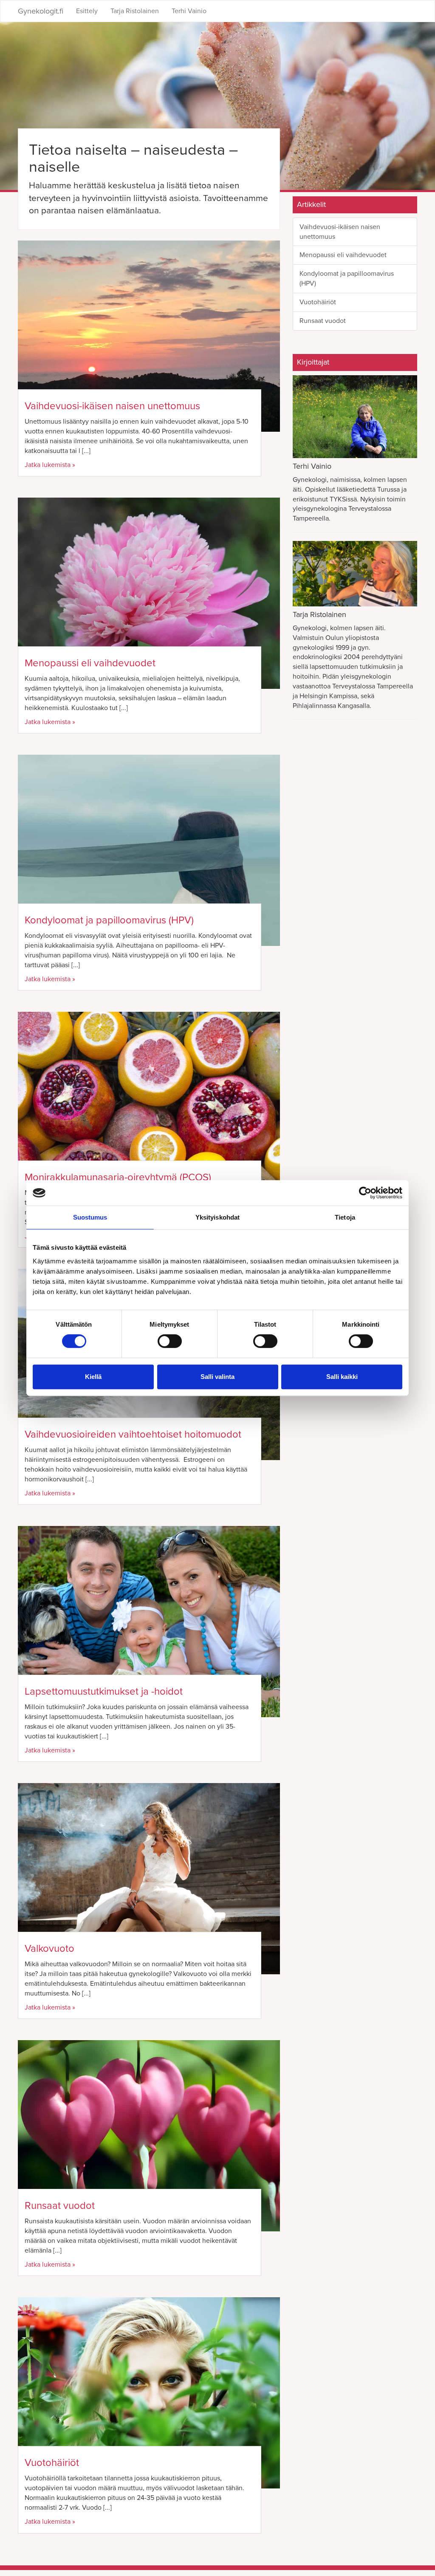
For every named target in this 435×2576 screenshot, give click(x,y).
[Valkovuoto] (149, 1879)
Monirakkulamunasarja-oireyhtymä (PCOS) (118, 1177)
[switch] (170, 1341)
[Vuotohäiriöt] (149, 2393)
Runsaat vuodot (60, 2206)
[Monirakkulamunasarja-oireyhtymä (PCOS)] (149, 1107)
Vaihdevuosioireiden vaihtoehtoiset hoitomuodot (133, 1434)
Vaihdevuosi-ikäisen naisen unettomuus (112, 406)
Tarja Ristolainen (135, 11)
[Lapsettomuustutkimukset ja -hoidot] (149, 1622)
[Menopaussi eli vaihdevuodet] (149, 593)
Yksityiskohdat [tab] (217, 1217)
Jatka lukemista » (50, 465)
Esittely (87, 11)
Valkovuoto (49, 1949)
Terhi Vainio (189, 11)
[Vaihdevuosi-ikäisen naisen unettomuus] (149, 336)
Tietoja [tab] (345, 1217)
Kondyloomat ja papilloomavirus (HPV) (109, 920)
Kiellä (93, 1377)
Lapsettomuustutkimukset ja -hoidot (104, 1691)
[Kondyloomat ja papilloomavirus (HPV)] (149, 850)
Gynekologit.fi (41, 11)
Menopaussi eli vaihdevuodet (90, 663)
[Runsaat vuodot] (149, 2136)
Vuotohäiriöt (52, 2463)
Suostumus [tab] (90, 1217)
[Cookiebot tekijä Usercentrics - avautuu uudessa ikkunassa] (365, 1193)
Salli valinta (217, 1377)
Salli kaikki (342, 1377)
